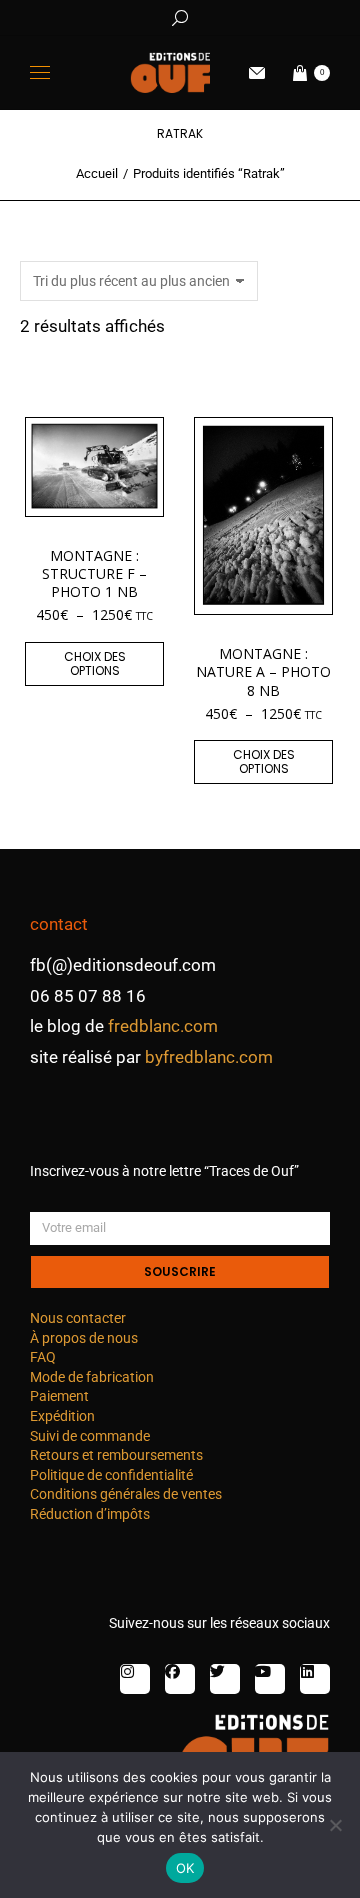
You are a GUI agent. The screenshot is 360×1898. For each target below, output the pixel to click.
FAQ (43, 1357)
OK (185, 1868)
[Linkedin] (315, 1679)
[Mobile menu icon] (40, 72)
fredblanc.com (163, 1026)
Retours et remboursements (116, 1455)
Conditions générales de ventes (126, 1494)
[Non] (335, 1825)
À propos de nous (84, 1338)
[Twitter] (225, 1679)
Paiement (59, 1396)
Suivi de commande (90, 1436)
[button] (296, 16)
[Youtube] (270, 1679)
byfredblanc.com (209, 1057)
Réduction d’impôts (90, 1514)
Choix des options (95, 663)
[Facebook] (180, 1679)
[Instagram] (135, 1679)
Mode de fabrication (92, 1377)
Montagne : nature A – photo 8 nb (263, 671)
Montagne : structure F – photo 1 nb (94, 573)
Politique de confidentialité (111, 1475)
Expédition (62, 1416)
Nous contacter (78, 1318)
